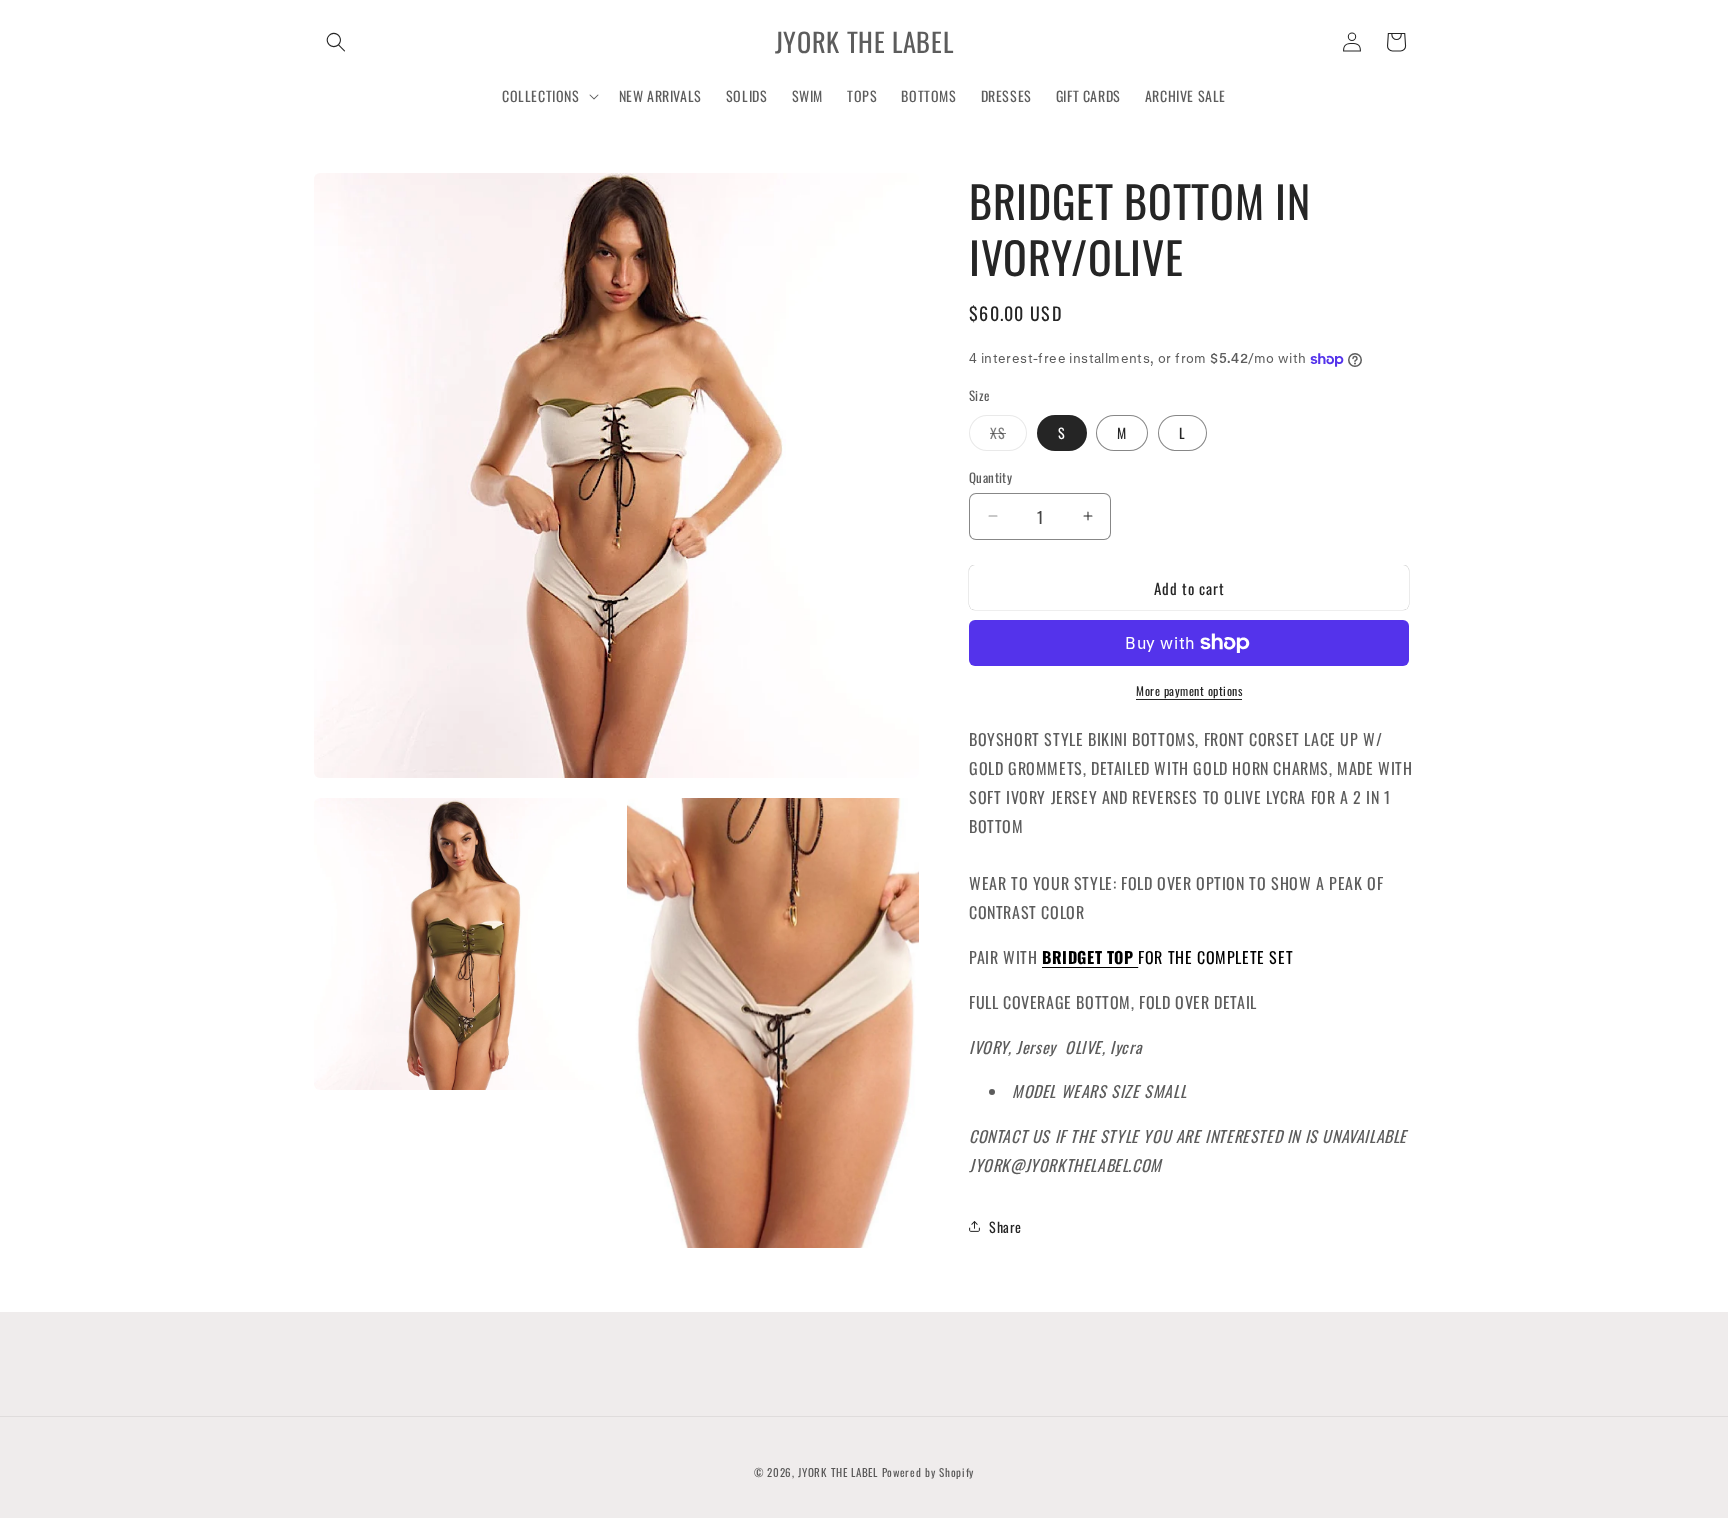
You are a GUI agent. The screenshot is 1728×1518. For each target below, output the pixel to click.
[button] (336, 42)
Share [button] (1005, 1226)
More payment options (1189, 690)
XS (1008, 435)
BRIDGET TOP (1090, 956)
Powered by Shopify (928, 1472)
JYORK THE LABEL (838, 1472)
